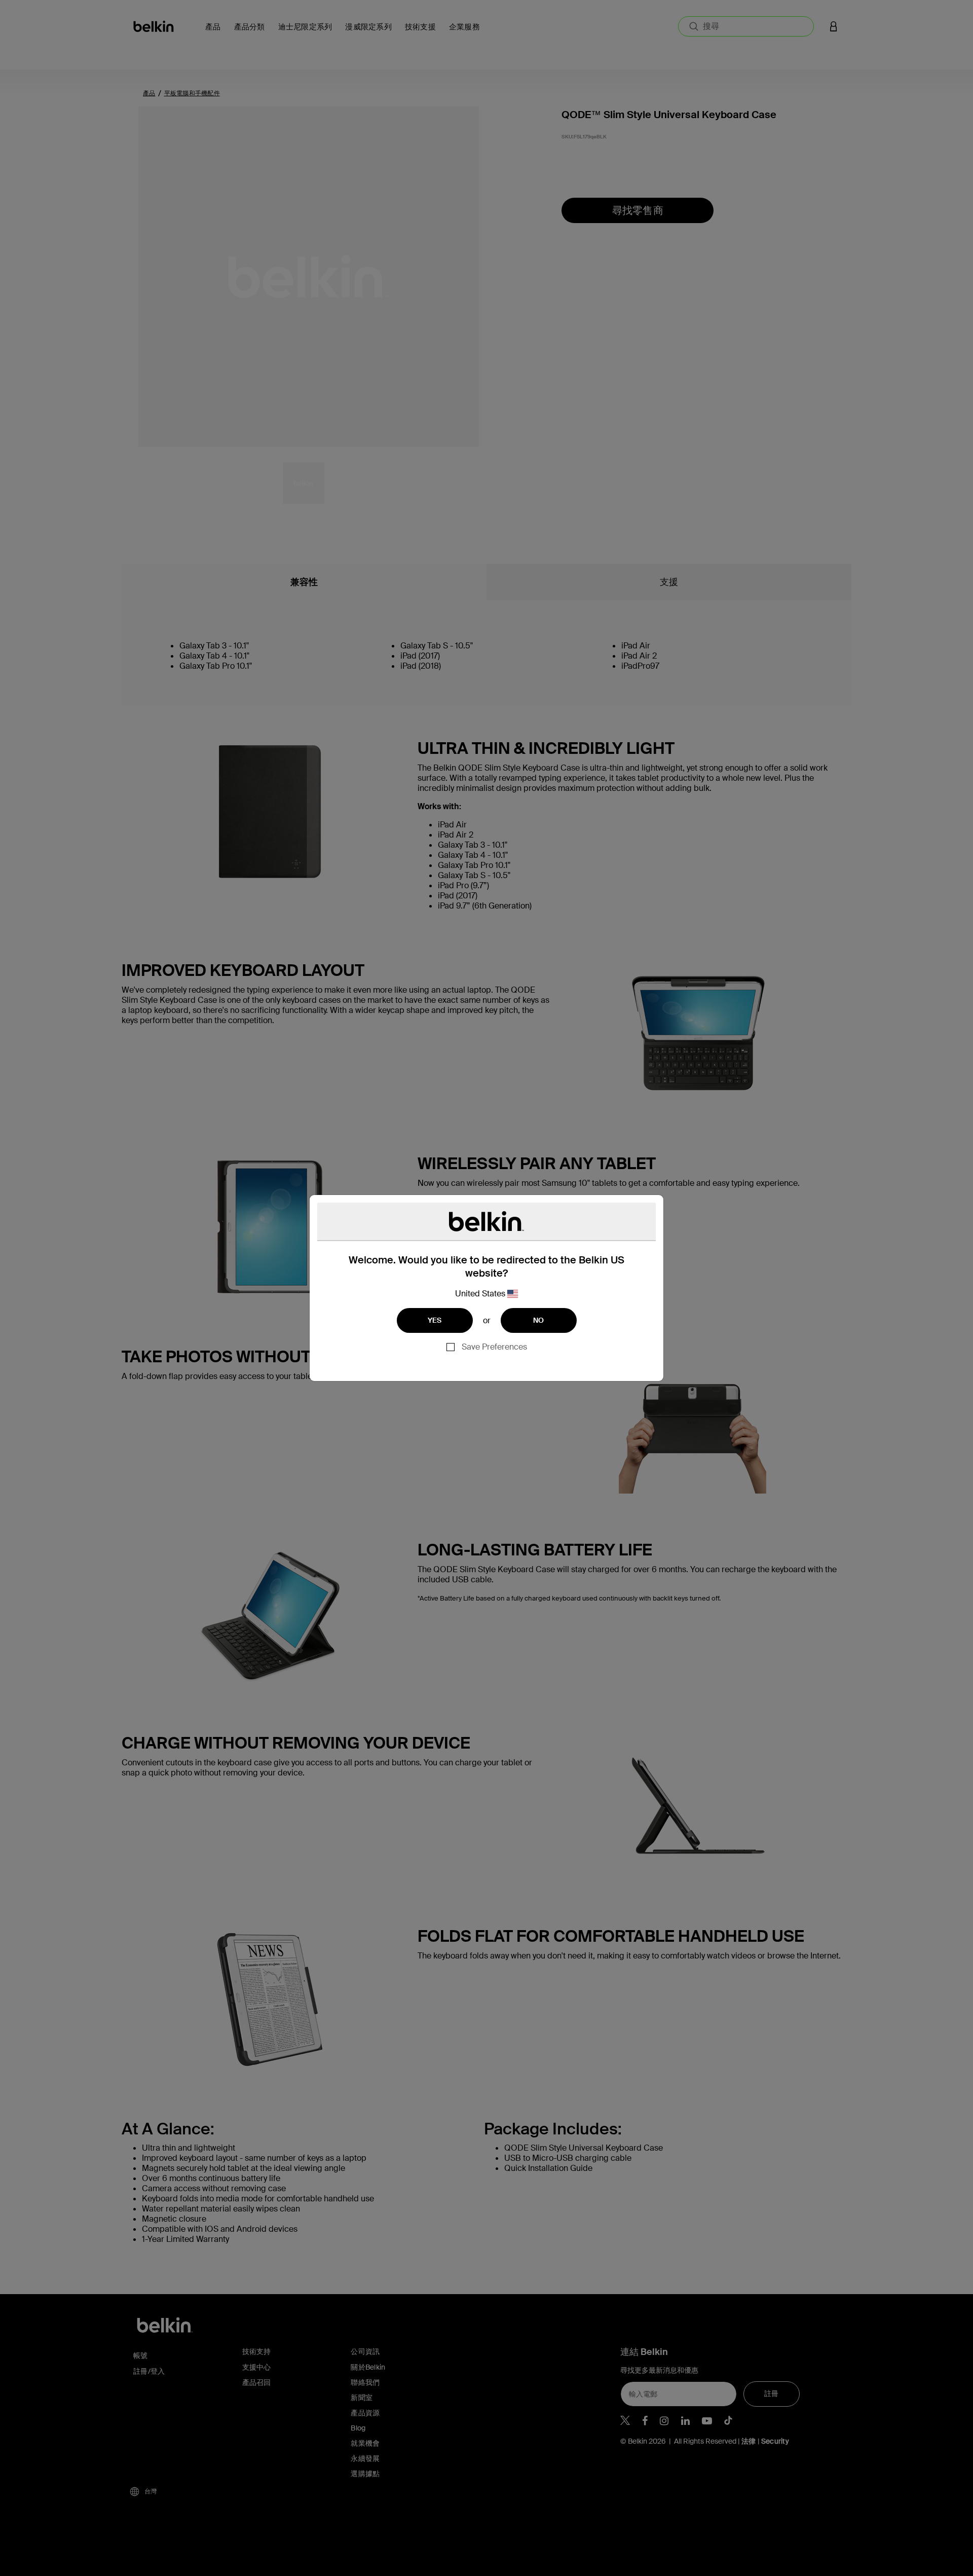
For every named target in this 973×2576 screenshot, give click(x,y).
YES (435, 1320)
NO (539, 1320)
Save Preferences (494, 1347)
